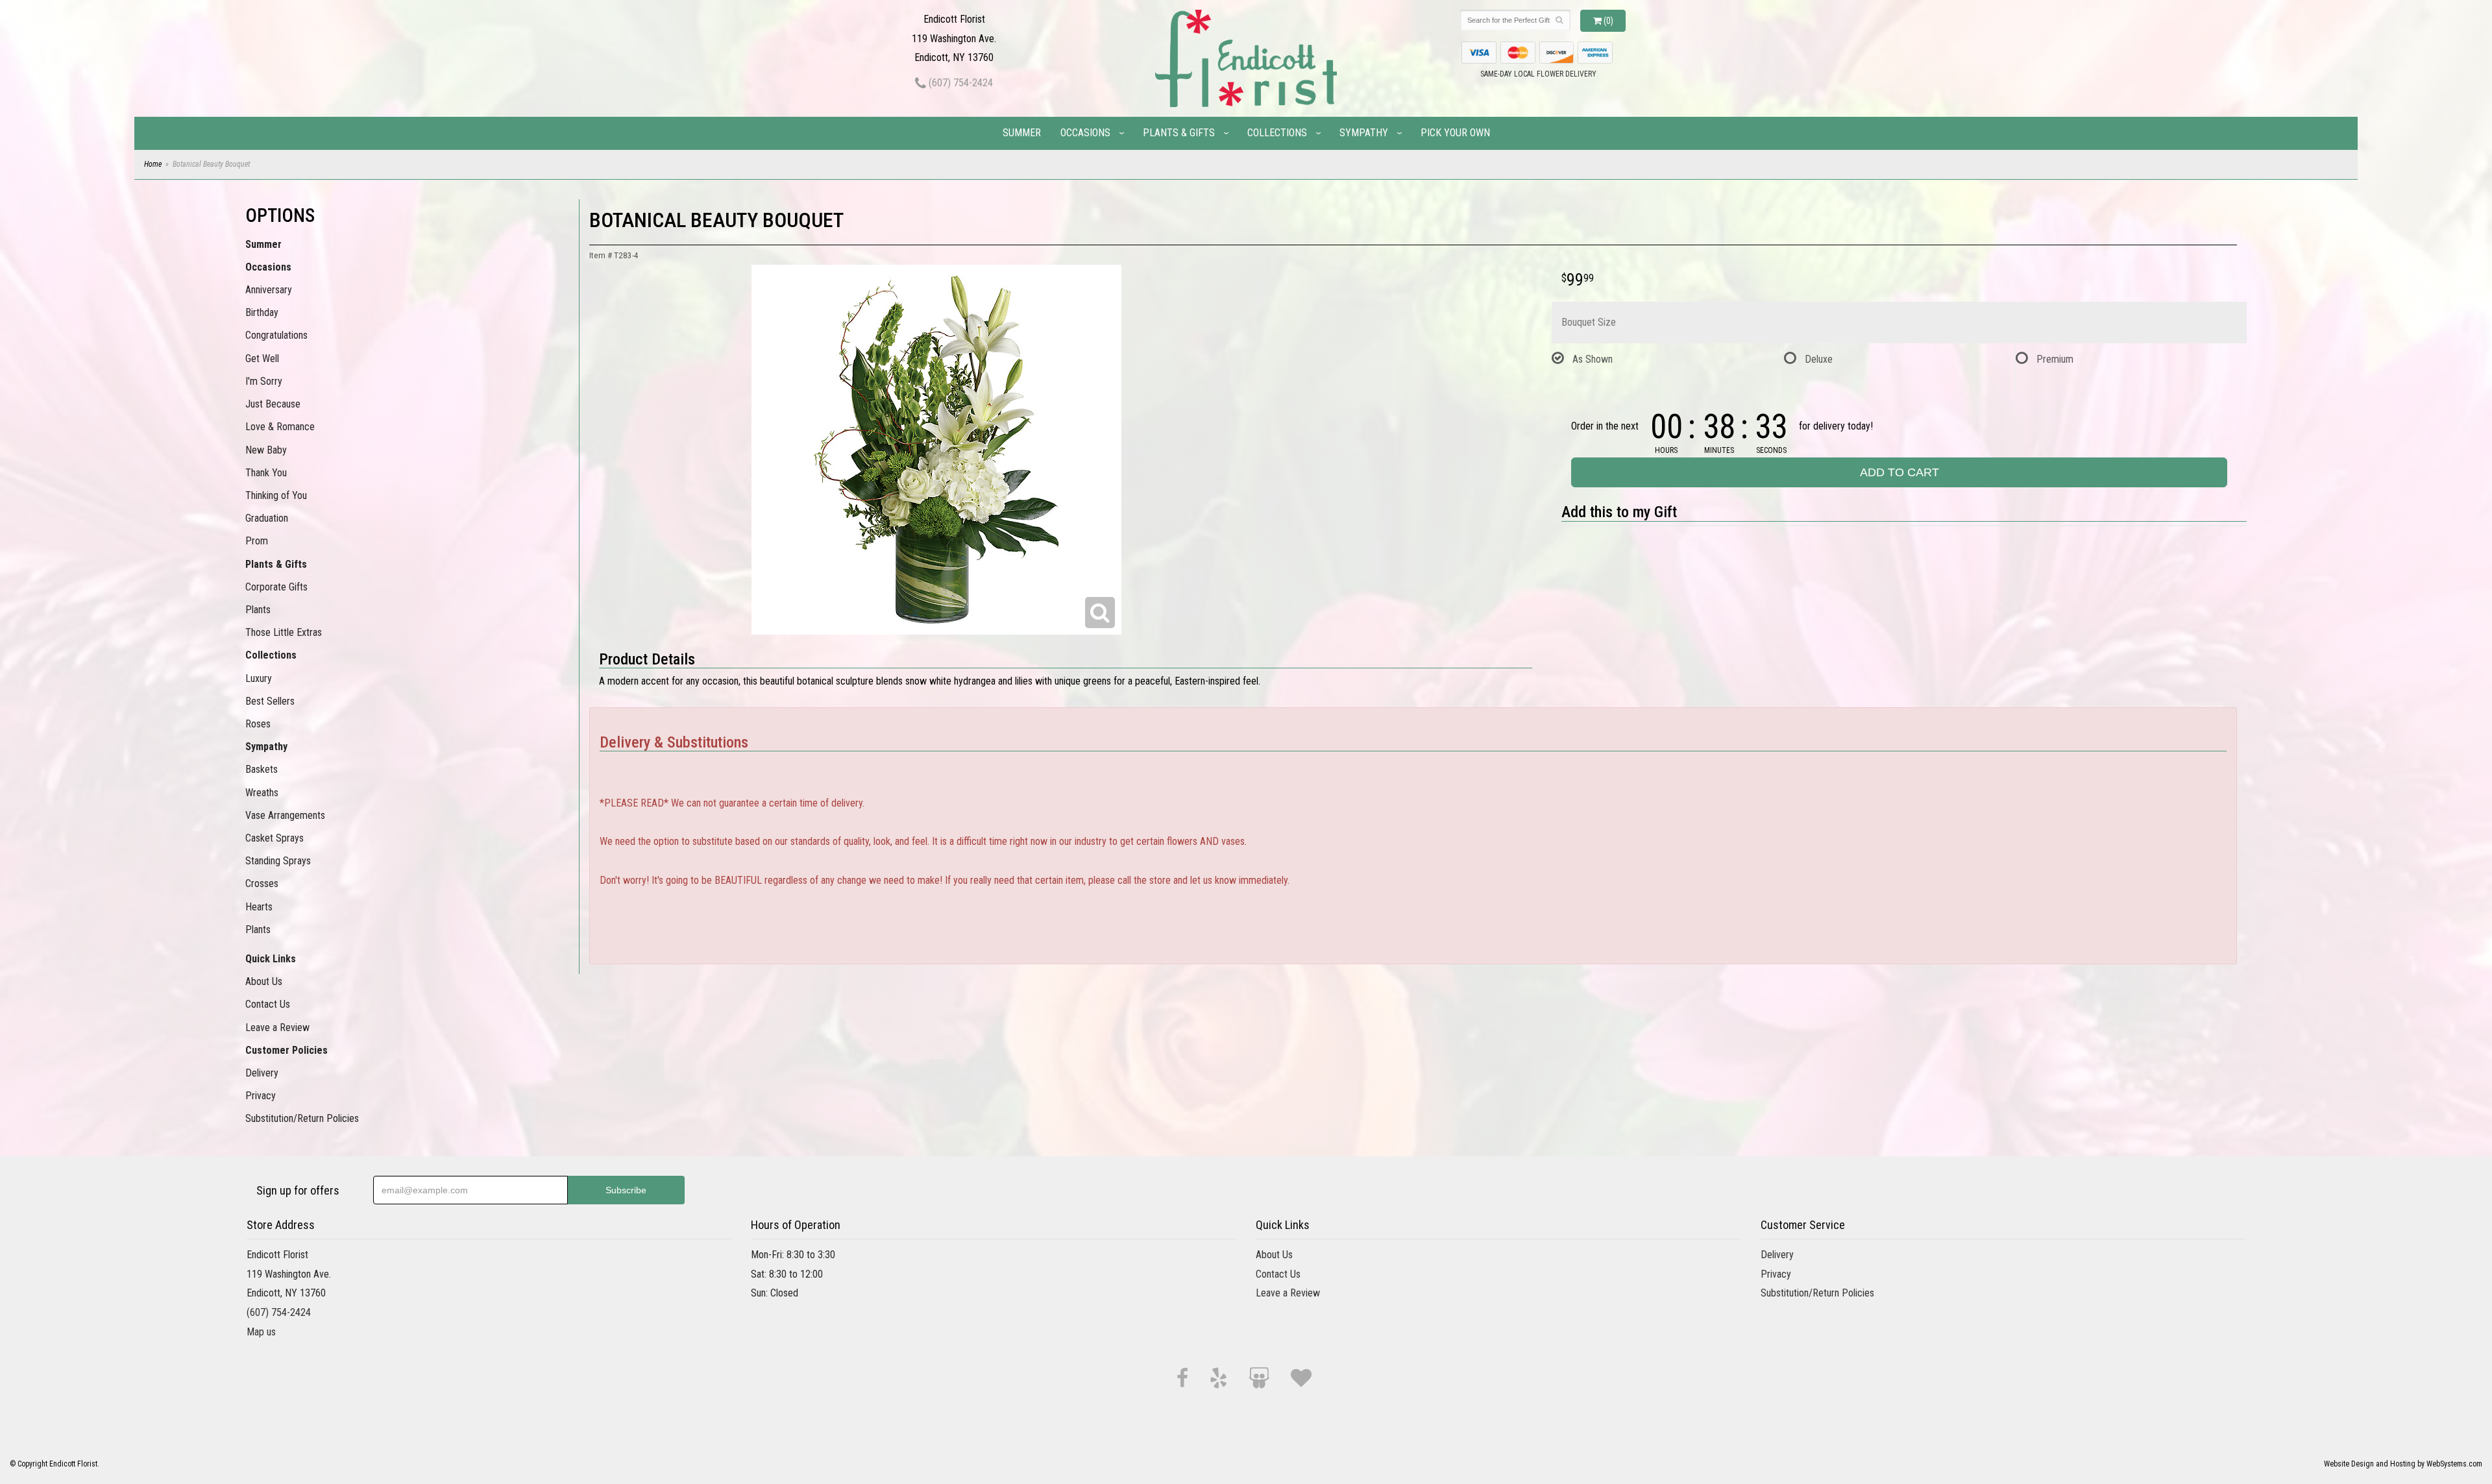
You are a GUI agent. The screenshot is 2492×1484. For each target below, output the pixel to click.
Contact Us (268, 1004)
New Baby (266, 450)
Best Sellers (270, 701)
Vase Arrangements (285, 815)
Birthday (262, 312)
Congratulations (276, 335)
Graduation (267, 518)
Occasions (1085, 133)
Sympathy (1364, 133)
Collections (1277, 133)
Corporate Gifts (276, 587)
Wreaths (262, 793)
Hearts (259, 907)
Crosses (262, 883)
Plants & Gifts (1179, 133)
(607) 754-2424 (959, 83)
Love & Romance (280, 427)
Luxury (259, 678)
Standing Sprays (278, 861)
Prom (257, 541)
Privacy (261, 1096)
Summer (1022, 133)
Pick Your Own (1455, 133)
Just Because (273, 404)
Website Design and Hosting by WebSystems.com (2403, 1464)
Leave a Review (277, 1028)
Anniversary (269, 290)
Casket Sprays (275, 838)
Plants (258, 610)
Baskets (262, 769)
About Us (264, 981)
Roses (258, 724)
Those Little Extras (284, 632)
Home (153, 164)
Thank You (266, 473)
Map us (261, 1332)
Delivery (262, 1073)
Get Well (262, 359)
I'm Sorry (264, 381)
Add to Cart (1900, 472)
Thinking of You (276, 495)
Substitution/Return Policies (302, 1118)
